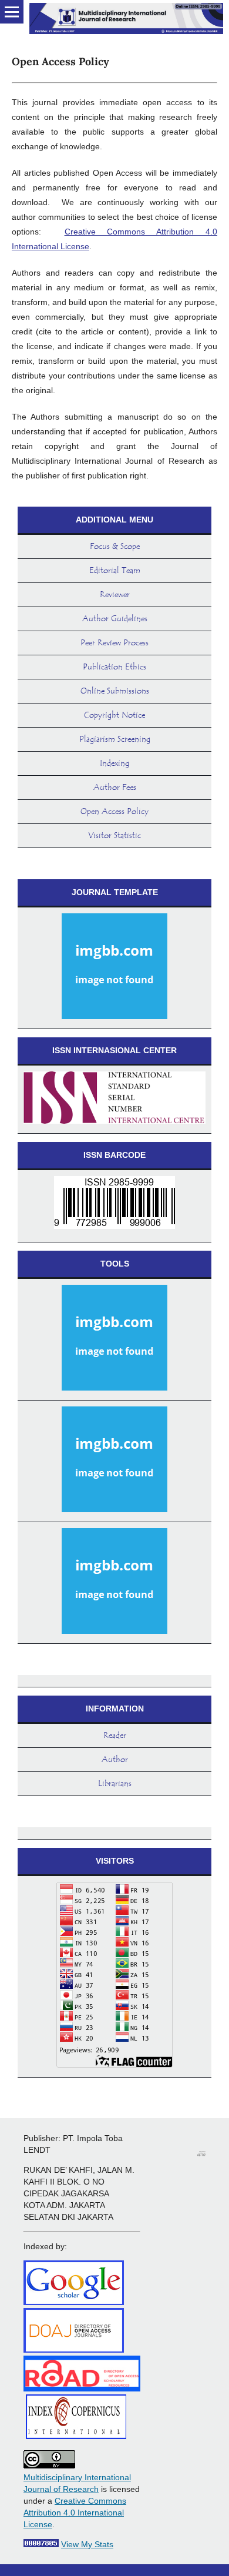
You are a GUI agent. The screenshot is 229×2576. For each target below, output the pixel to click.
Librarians (115, 1784)
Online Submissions (115, 691)
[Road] (82, 2389)
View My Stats (87, 2544)
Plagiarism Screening (115, 739)
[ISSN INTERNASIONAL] (114, 1100)
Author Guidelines (115, 619)
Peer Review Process (114, 643)
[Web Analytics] (41, 2544)
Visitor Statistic (114, 836)
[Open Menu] (12, 12)
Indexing (114, 763)
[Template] (114, 968)
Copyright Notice (114, 715)
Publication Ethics (114, 667)
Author (115, 1760)
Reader (115, 1736)
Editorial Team (115, 571)
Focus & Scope (115, 547)
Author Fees (115, 788)
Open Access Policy (114, 812)
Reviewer (115, 595)
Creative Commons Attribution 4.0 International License (75, 2513)
